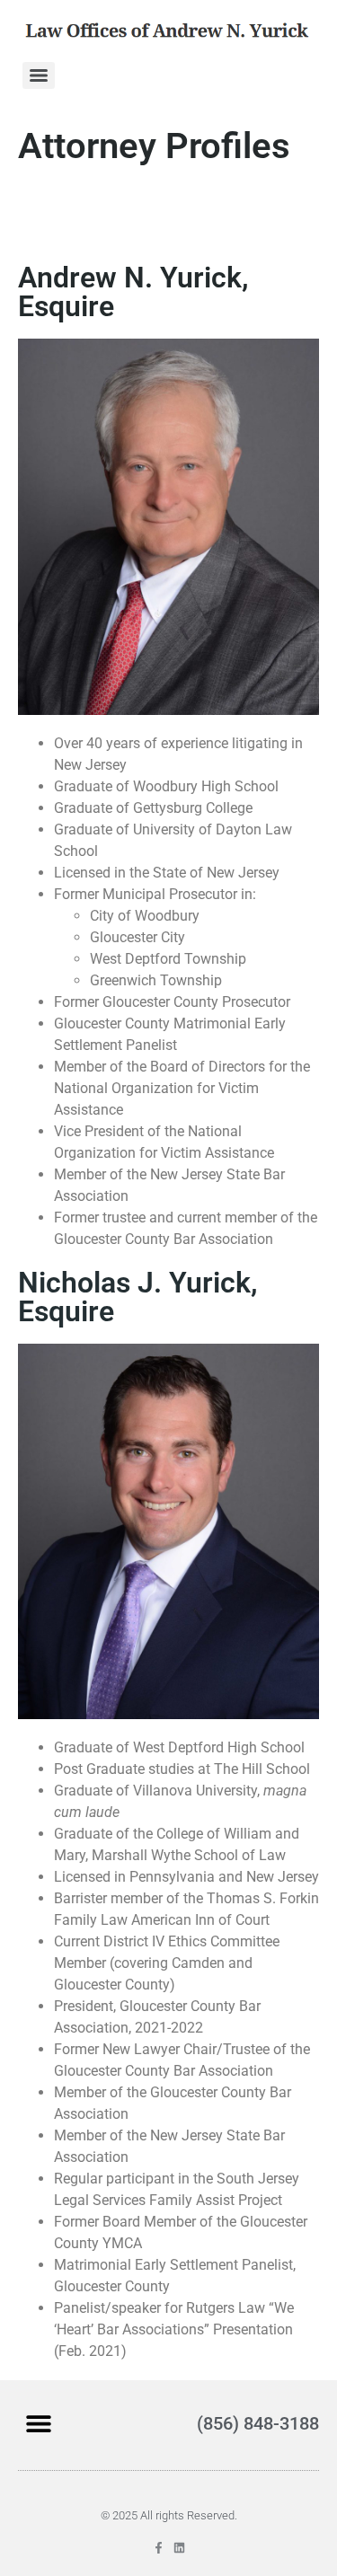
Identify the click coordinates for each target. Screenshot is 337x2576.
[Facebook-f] (159, 2548)
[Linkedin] (179, 2548)
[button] (38, 2423)
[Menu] (39, 75)
